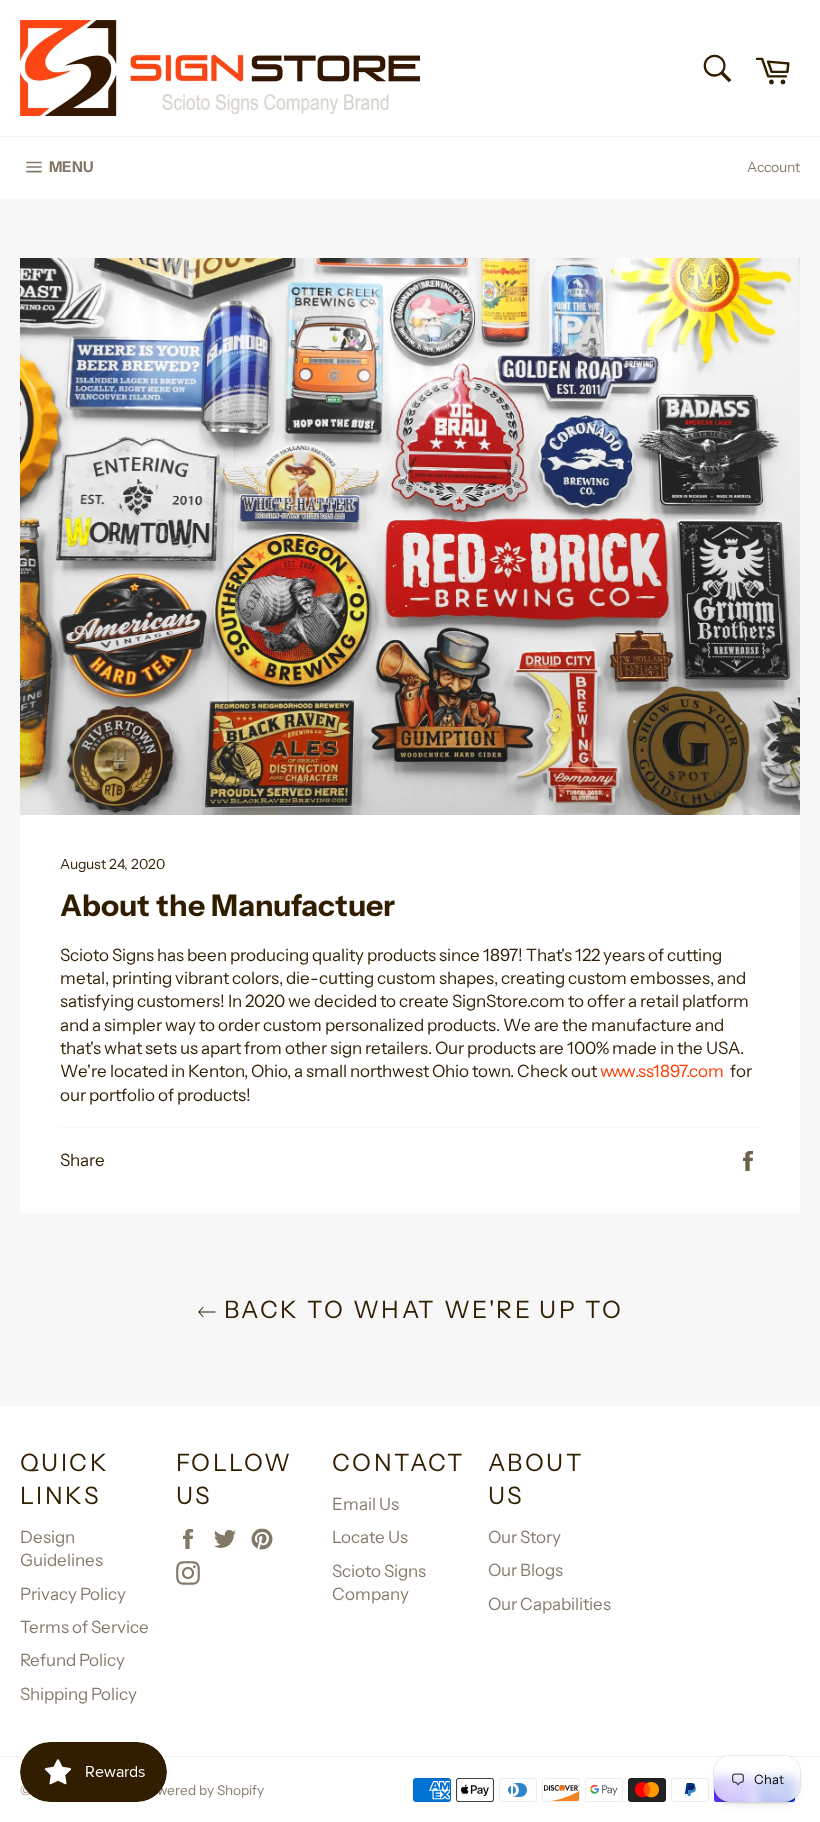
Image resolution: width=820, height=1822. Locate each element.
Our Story (524, 1537)
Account (773, 167)
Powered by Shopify (202, 1790)
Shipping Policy (78, 1694)
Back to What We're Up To (420, 1309)
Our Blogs (525, 1570)
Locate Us (370, 1537)
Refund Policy (72, 1660)
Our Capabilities (549, 1604)
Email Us (365, 1504)
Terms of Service (84, 1627)
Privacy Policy (73, 1594)
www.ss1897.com (663, 1071)
